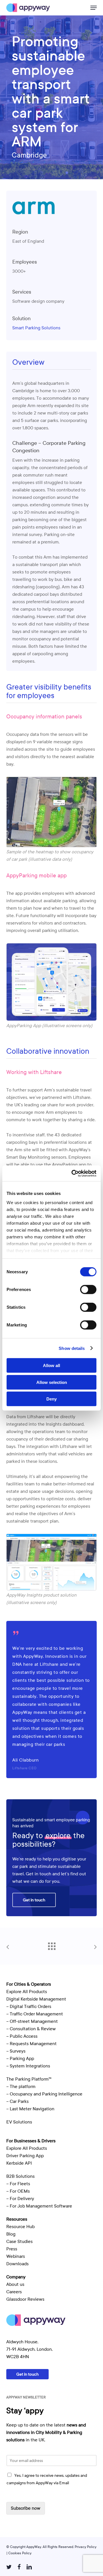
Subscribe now (26, 2508)
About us (15, 2284)
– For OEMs (18, 2191)
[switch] (88, 1290)
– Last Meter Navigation (30, 2109)
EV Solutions (19, 2122)
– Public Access (22, 2036)
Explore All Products (27, 1992)
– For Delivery (20, 2199)
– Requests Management (31, 2044)
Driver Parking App (25, 2156)
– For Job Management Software (39, 2206)
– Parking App (20, 2059)
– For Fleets (18, 2184)
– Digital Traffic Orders (29, 2007)
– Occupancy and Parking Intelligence (44, 2094)
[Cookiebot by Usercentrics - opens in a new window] (73, 1173)
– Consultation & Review (32, 2029)
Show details (72, 1348)
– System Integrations (28, 2066)
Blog (11, 2234)
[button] (94, 8)
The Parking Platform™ (29, 2079)
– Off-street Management (32, 2021)
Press (12, 2249)
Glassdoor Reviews (25, 2299)
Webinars (16, 2256)
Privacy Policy (86, 2547)
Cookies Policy (20, 2553)
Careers (14, 2292)
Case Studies (19, 2242)
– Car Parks (17, 2101)
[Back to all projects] (51, 1945)
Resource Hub (20, 2227)
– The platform (21, 2087)
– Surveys (16, 2051)
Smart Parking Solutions (36, 328)
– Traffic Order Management (35, 2014)
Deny (51, 1399)
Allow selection (52, 1382)
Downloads (17, 2264)
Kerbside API (19, 2163)
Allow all (51, 1365)
